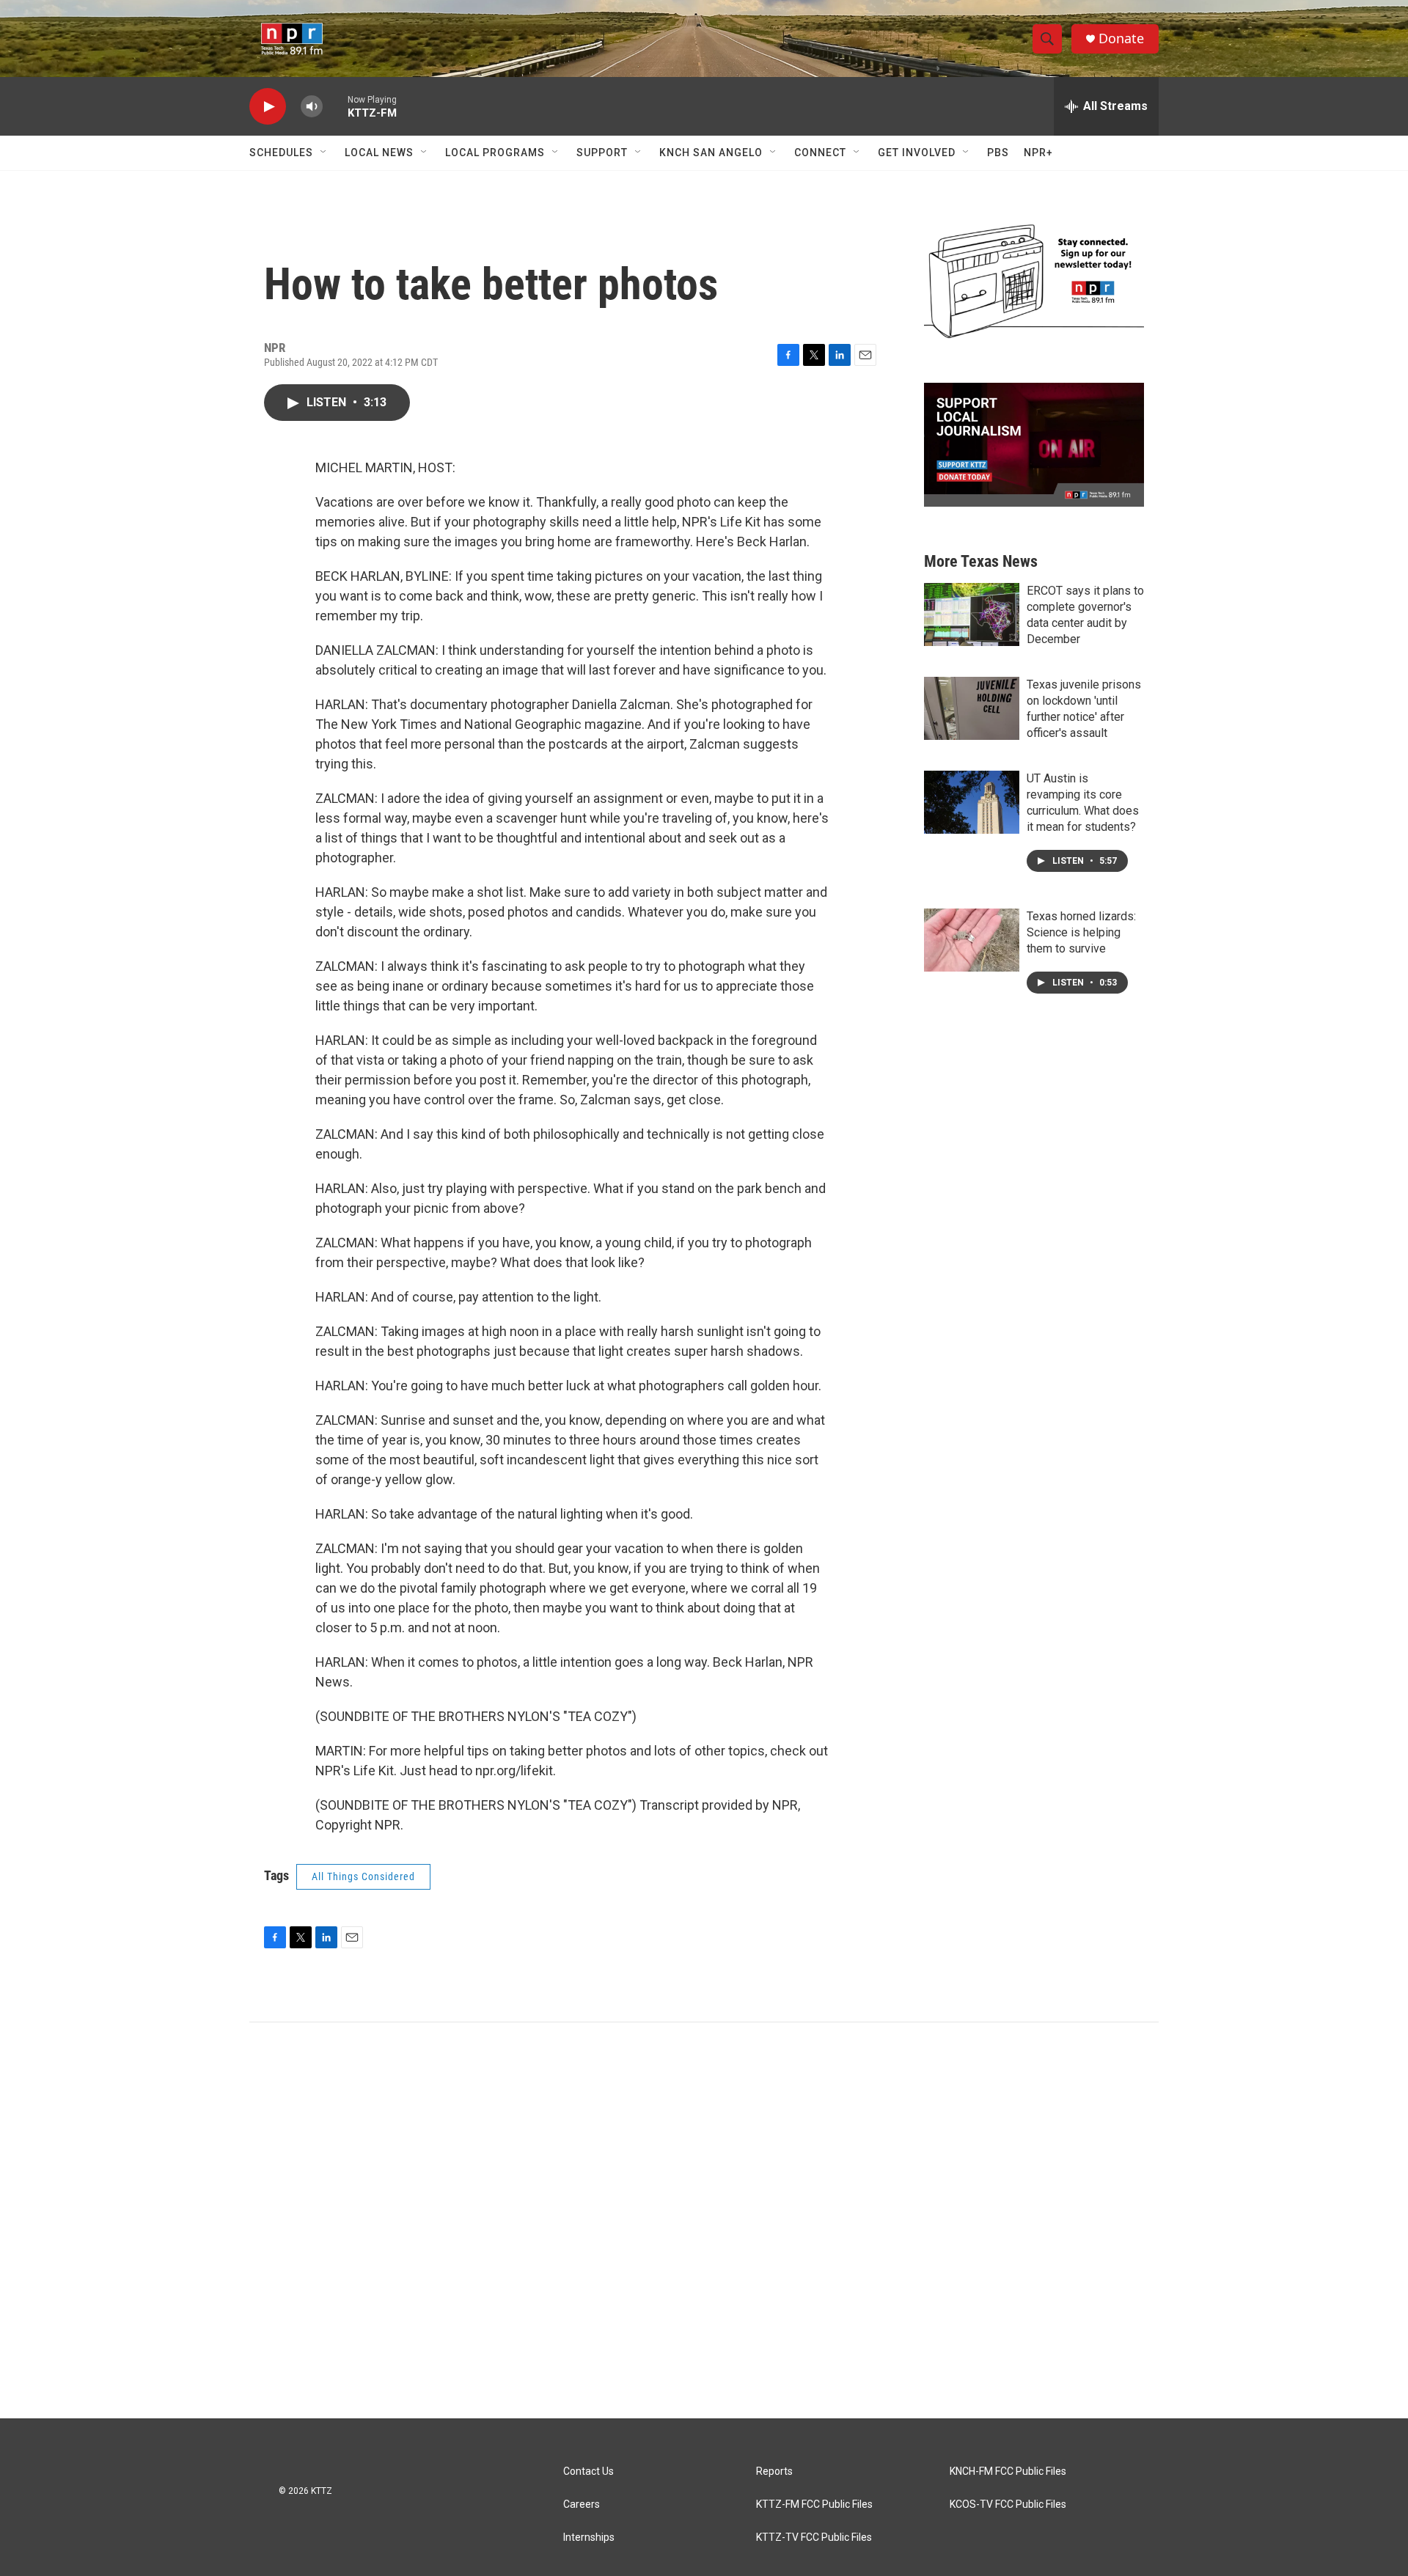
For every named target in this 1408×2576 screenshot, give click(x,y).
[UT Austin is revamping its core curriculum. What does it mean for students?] (972, 802)
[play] (268, 107)
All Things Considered (363, 1876)
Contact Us (588, 2472)
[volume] (312, 107)
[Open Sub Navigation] (324, 153)
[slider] (335, 106)
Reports (774, 2472)
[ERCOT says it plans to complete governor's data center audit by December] (972, 614)
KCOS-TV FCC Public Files (1008, 2505)
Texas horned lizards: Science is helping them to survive (1081, 932)
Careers (582, 2505)
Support (602, 153)
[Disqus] (704, 2220)
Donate (1121, 38)
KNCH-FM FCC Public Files (1008, 2472)
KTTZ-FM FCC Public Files (814, 2505)
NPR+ (1038, 153)
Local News (379, 153)
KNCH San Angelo (711, 153)
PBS (998, 153)
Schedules (281, 153)
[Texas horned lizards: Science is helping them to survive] (972, 940)
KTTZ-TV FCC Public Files (814, 2538)
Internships (589, 2538)
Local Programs (495, 153)
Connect (820, 153)
